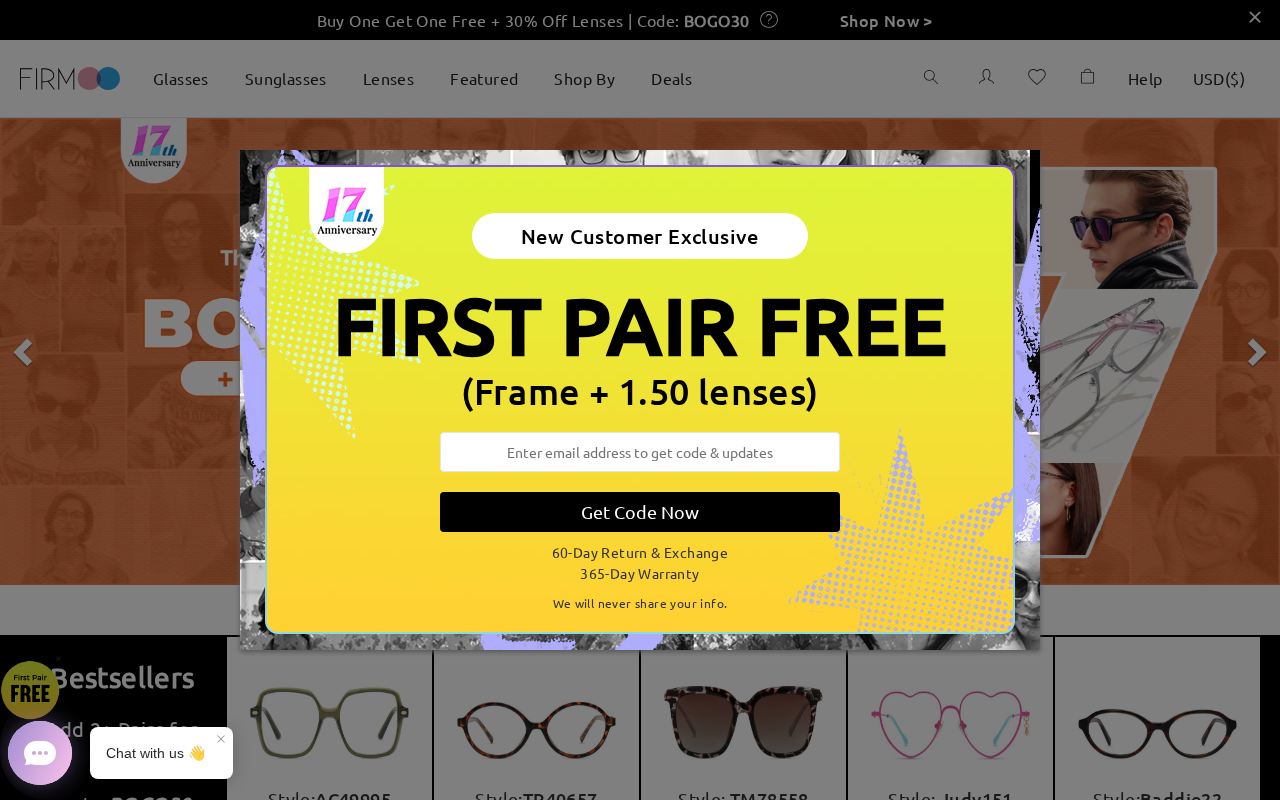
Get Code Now (640, 511)
